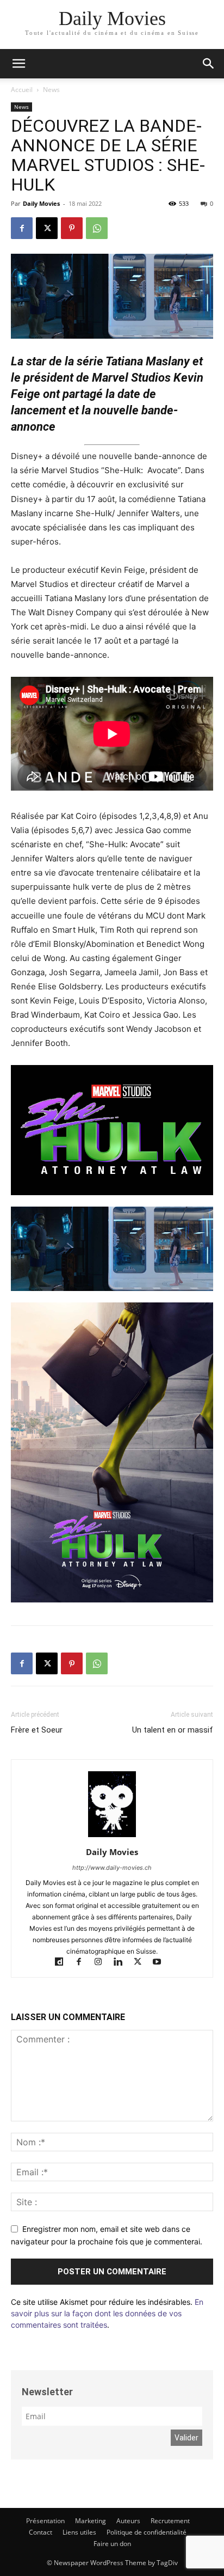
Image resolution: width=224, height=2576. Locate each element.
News (51, 90)
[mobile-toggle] (18, 64)
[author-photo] (112, 1837)
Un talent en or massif (173, 1730)
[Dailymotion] (64, 1963)
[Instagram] (103, 1963)
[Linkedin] (123, 1963)
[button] (209, 64)
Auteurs (128, 2521)
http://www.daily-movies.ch (112, 1868)
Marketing (91, 2521)
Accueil (22, 90)
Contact (41, 2532)
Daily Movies (41, 203)
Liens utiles (79, 2532)
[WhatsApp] (97, 228)
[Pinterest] (72, 228)
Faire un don (112, 2544)
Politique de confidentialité (147, 2532)
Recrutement (170, 2521)
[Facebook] (22, 228)
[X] (47, 228)
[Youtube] (161, 1963)
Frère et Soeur (37, 1730)
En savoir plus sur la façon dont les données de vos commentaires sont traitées (107, 2313)
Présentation (45, 2521)
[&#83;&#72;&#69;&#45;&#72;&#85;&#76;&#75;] (112, 1130)
